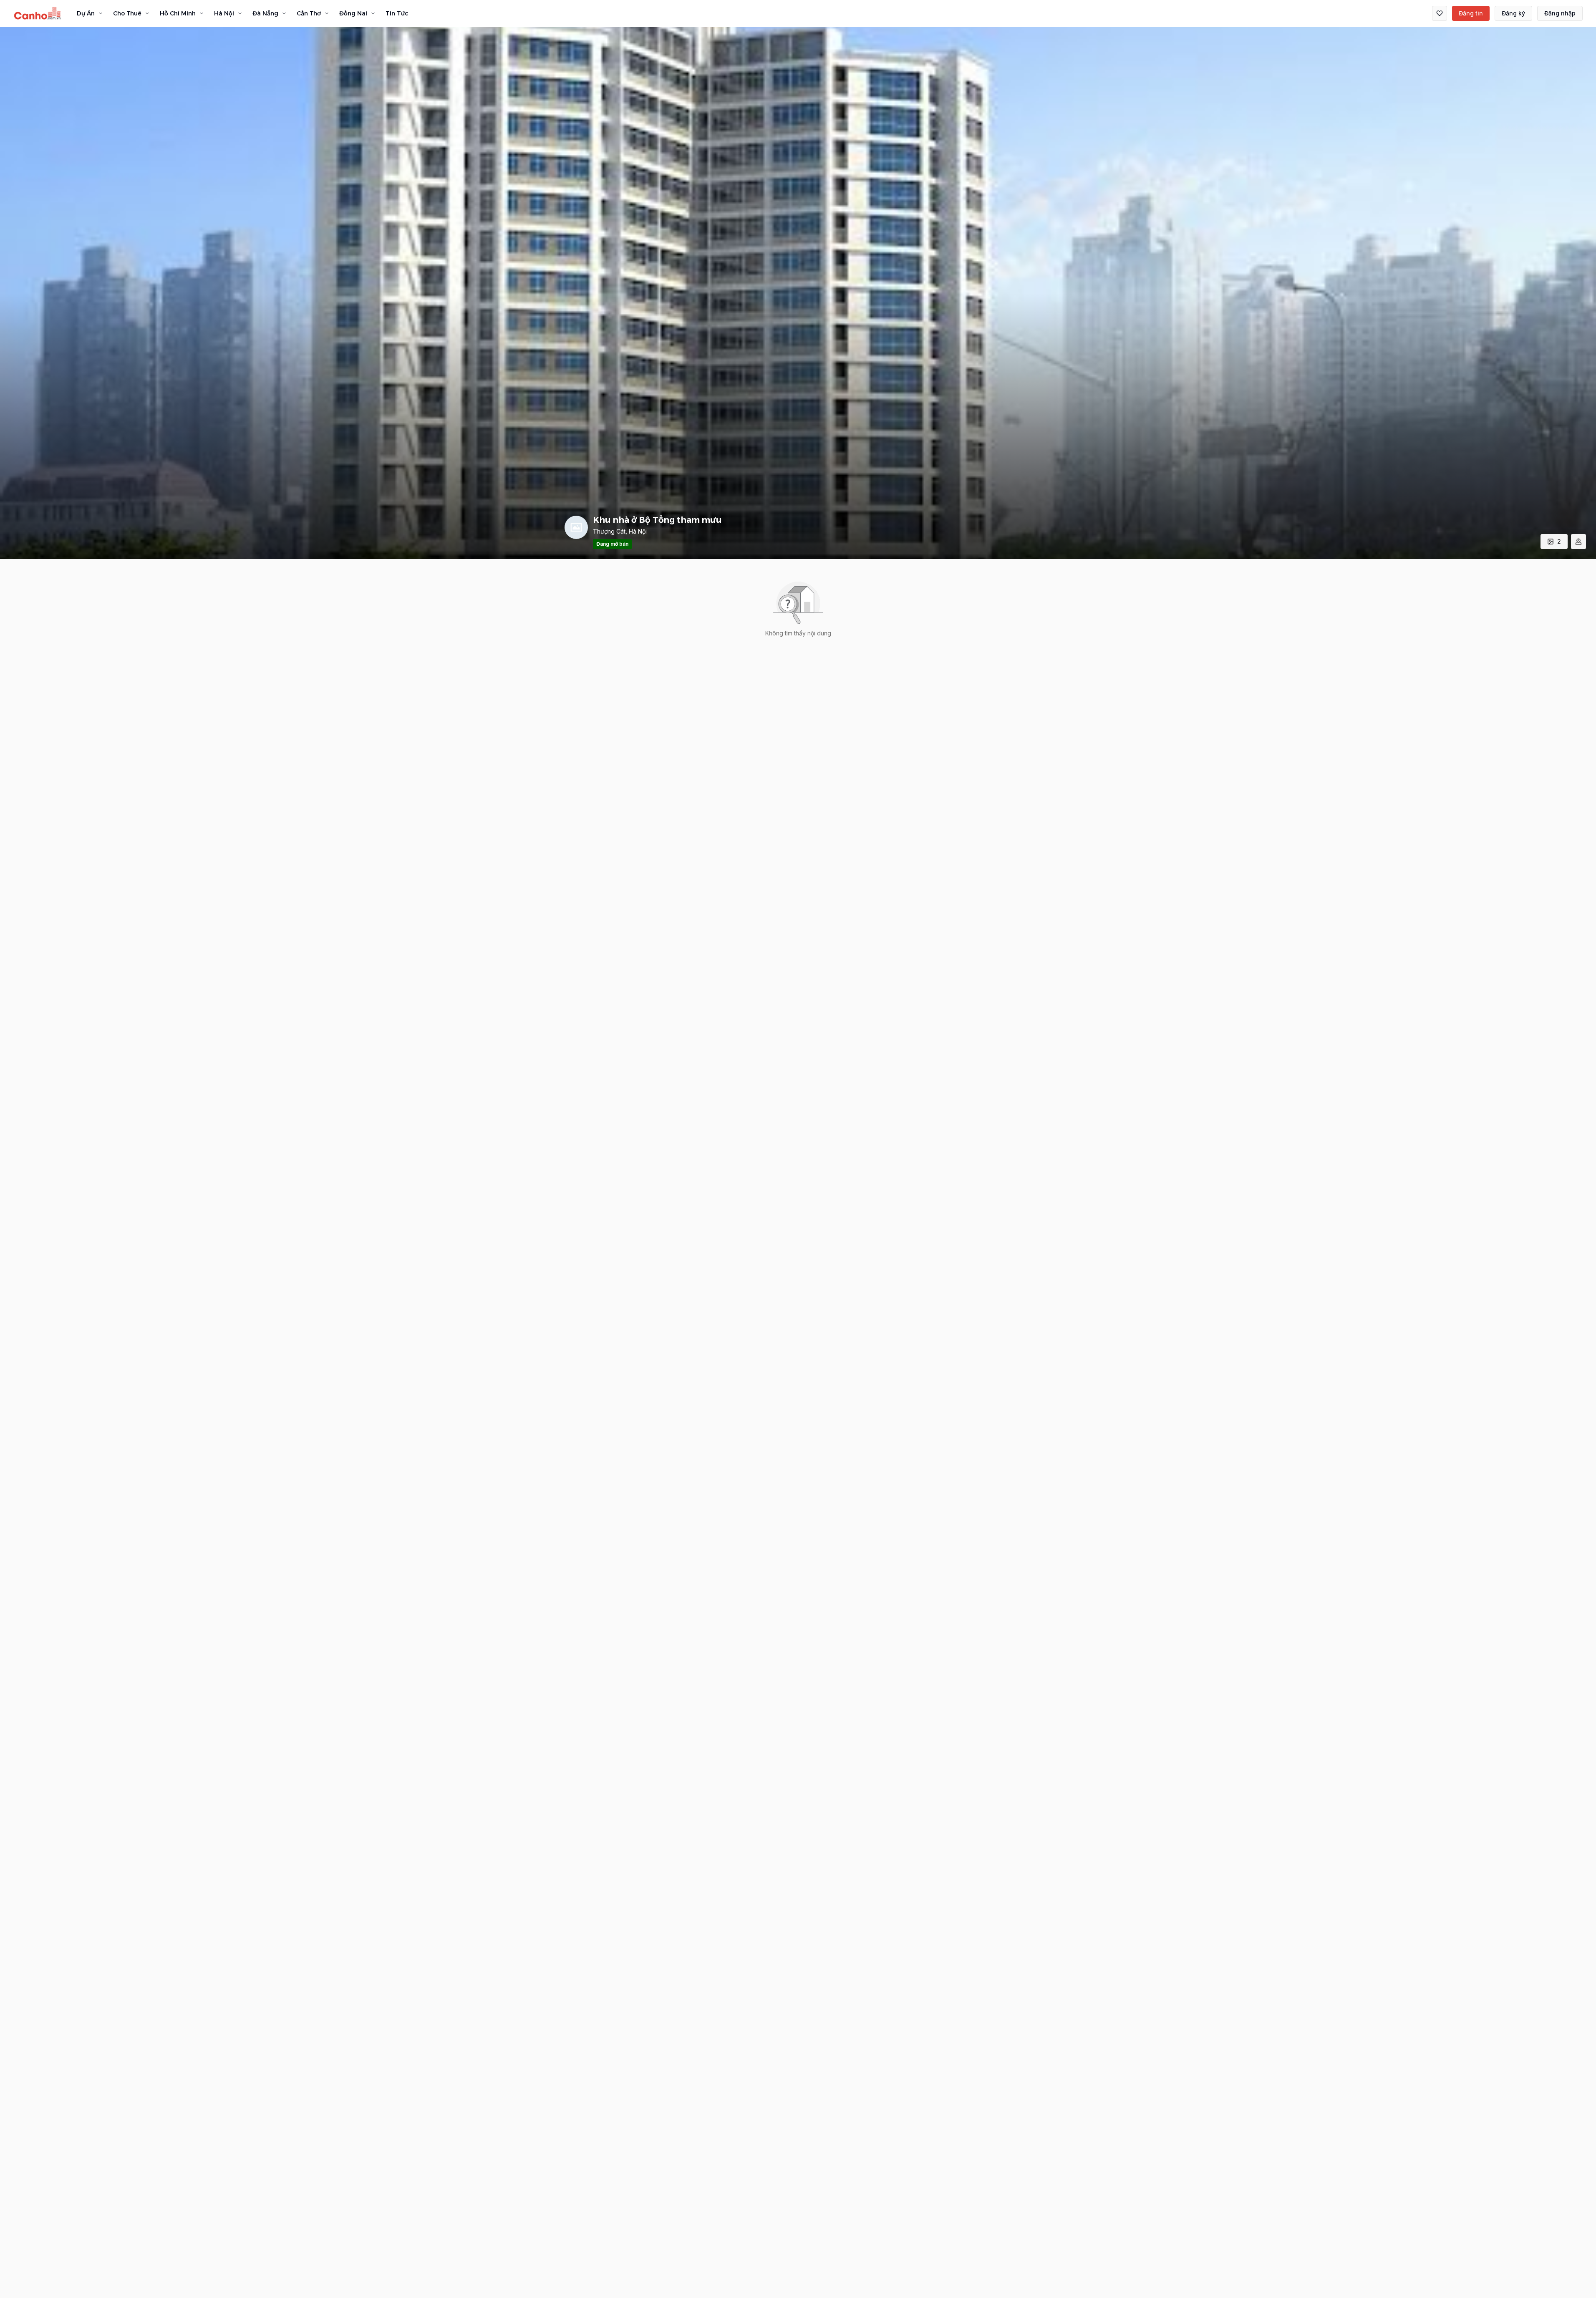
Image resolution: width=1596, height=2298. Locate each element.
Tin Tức (397, 13)
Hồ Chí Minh (178, 13)
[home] (38, 13)
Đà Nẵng (265, 13)
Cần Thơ (309, 13)
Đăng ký (1513, 13)
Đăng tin (1471, 13)
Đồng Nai (353, 13)
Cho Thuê (127, 13)
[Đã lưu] (1440, 13)
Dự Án (86, 13)
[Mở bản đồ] (1578, 542)
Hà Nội (224, 13)
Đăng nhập (1560, 13)
